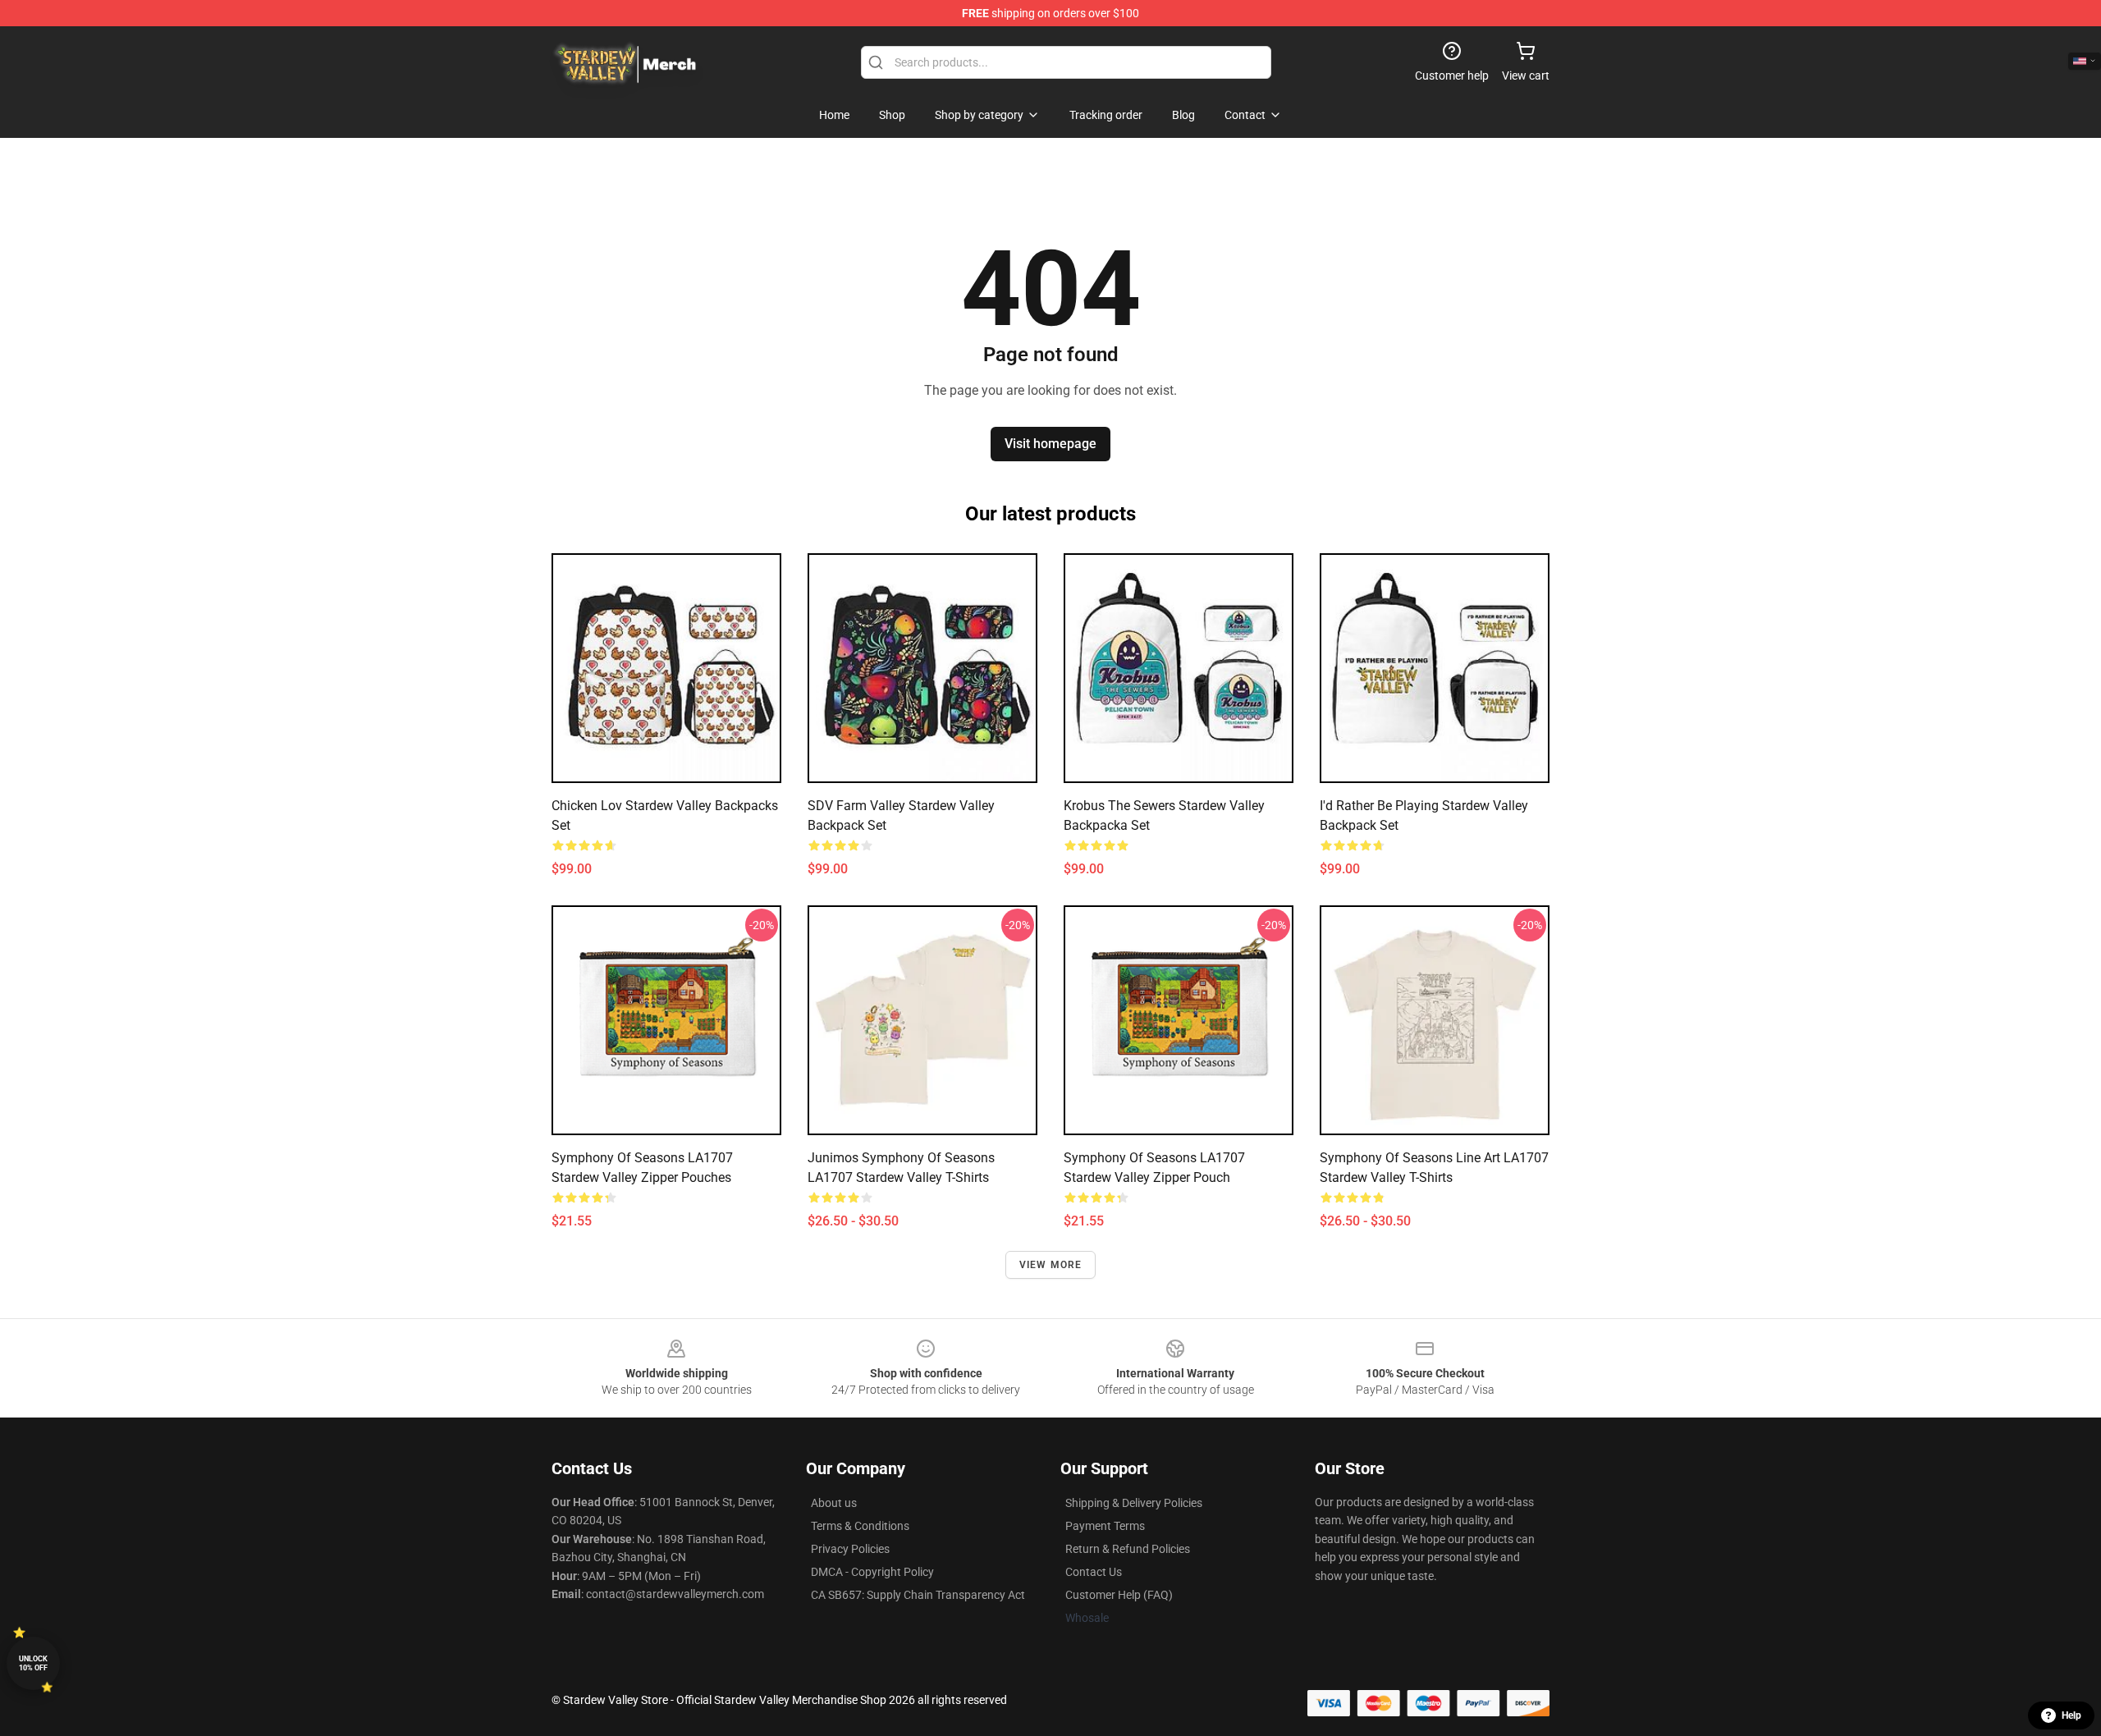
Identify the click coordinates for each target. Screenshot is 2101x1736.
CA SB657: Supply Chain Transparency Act (918, 1595)
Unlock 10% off (33, 1663)
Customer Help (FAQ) (1119, 1595)
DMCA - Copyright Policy (872, 1572)
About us (834, 1503)
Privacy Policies (850, 1549)
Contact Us (1094, 1572)
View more (1051, 1265)
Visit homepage (1050, 444)
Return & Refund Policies (1128, 1549)
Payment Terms (1105, 1526)
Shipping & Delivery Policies (1134, 1503)
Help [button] (2071, 1715)
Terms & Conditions (860, 1526)
